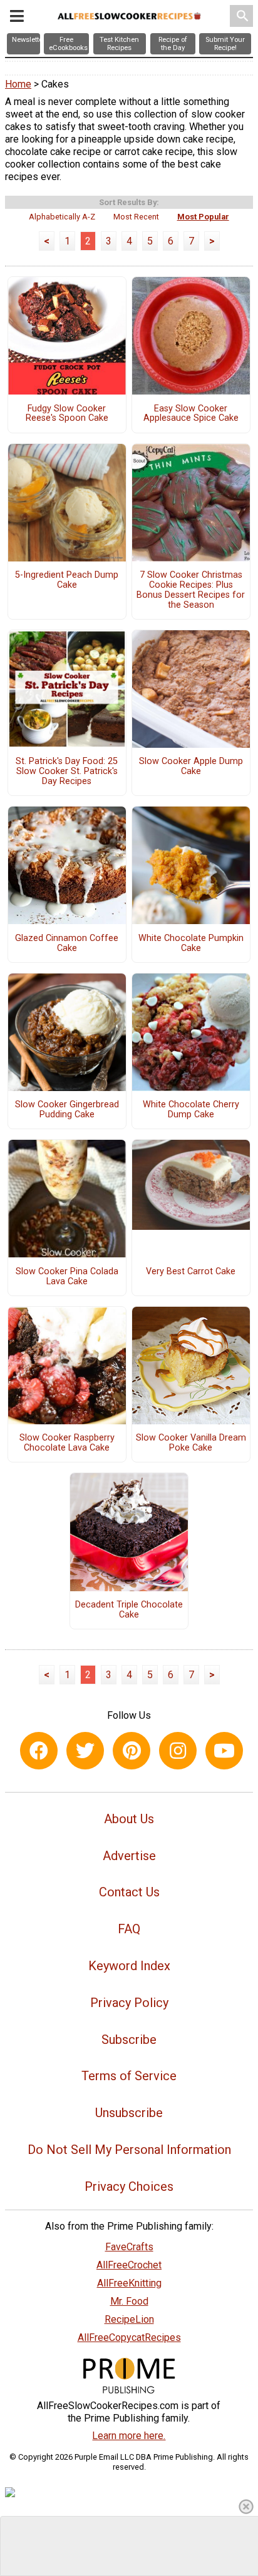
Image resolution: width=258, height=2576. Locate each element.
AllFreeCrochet (129, 2265)
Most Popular (203, 217)
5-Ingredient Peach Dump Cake (67, 580)
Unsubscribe (129, 2113)
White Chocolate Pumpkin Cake (191, 943)
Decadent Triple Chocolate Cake (129, 1610)
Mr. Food (129, 2301)
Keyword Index (129, 1966)
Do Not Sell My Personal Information (129, 2150)
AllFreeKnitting (129, 2283)
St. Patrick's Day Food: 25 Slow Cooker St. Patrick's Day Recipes (67, 772)
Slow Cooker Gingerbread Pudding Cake (67, 1110)
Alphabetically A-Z (62, 217)
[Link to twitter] (85, 1751)
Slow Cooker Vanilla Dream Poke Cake (191, 1443)
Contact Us (129, 1892)
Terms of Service (129, 2076)
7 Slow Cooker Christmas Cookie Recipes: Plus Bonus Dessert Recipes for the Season (191, 590)
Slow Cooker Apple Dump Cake (191, 767)
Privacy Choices (129, 2186)
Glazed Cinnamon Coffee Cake (67, 943)
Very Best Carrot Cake (191, 1272)
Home (18, 84)
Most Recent (136, 217)
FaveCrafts (129, 2247)
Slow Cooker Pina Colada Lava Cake (67, 1277)
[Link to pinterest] (132, 1751)
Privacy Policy (129, 2003)
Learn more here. (129, 2436)
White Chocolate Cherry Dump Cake (191, 1110)
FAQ (129, 1929)
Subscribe (129, 2040)
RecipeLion (129, 2319)
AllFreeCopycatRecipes (129, 2337)
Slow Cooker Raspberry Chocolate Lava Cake (67, 1443)
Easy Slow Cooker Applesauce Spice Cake (191, 414)
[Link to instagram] (178, 1751)
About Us (129, 1819)
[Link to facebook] (39, 1751)
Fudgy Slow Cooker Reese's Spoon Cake (67, 414)
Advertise (129, 1856)
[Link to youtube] (224, 1751)
